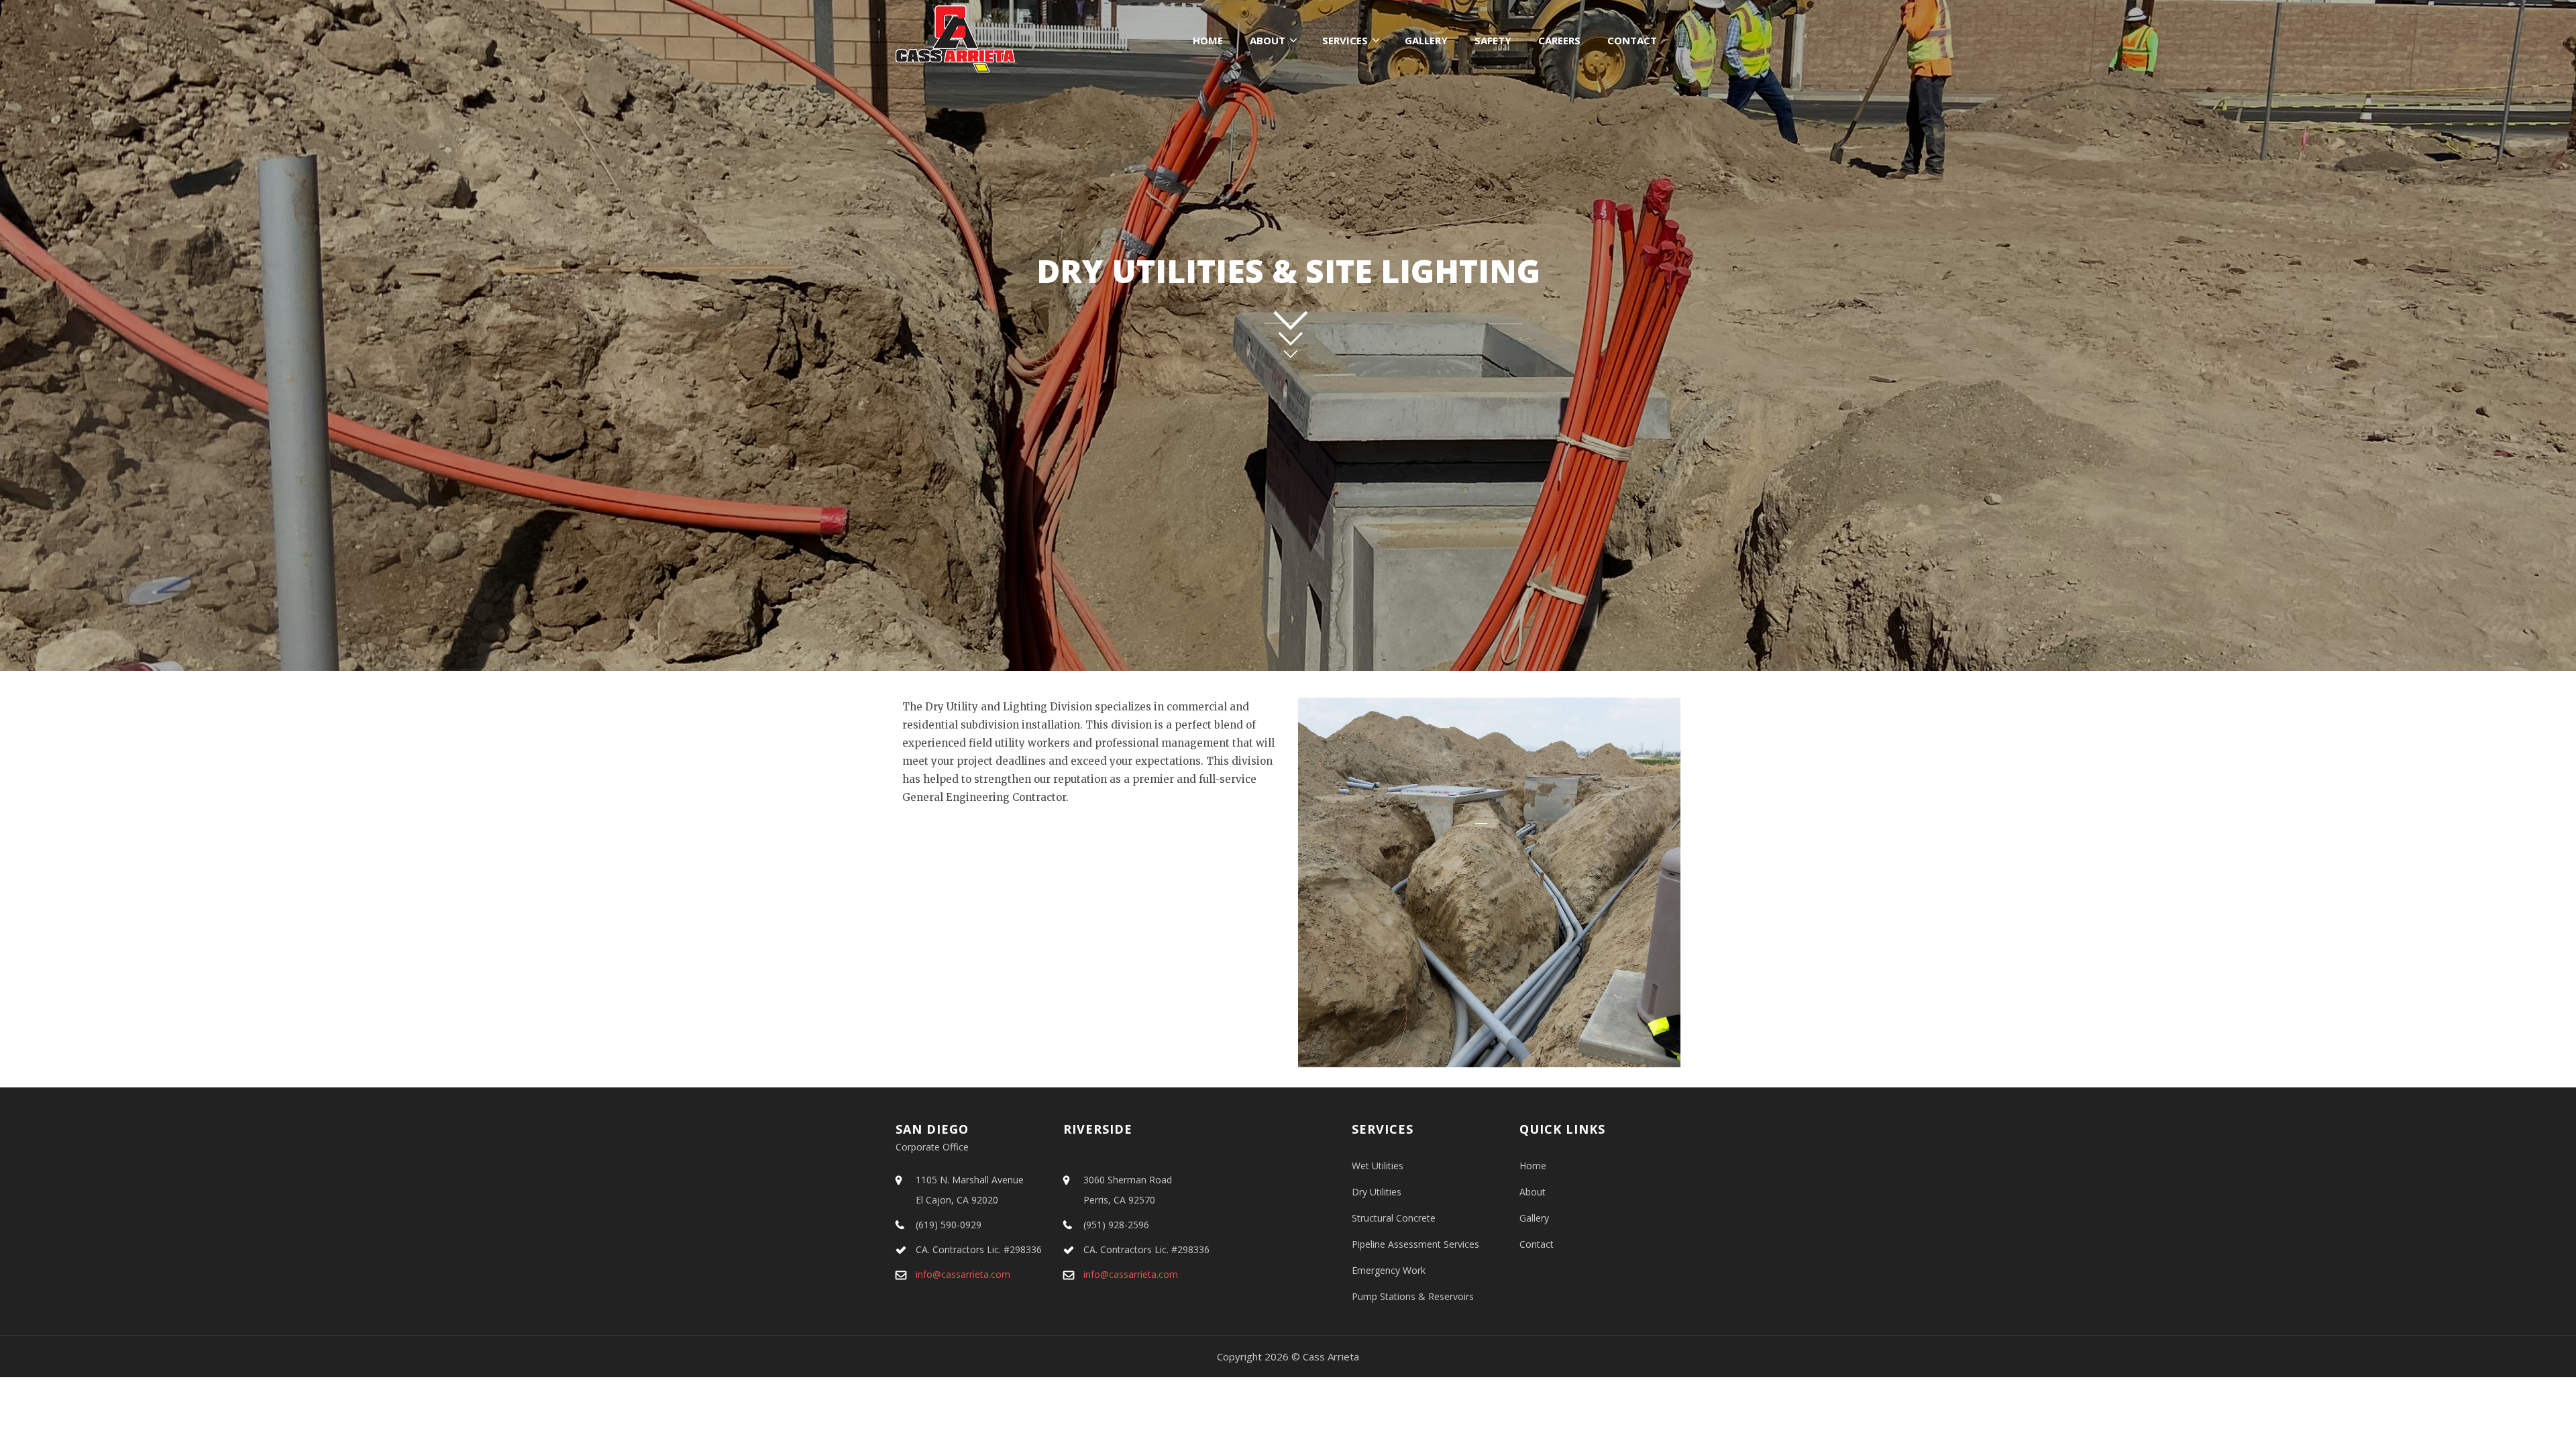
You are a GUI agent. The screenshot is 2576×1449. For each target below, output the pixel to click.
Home (1208, 40)
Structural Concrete (1394, 1218)
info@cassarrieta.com (963, 1274)
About (1268, 40)
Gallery (1426, 40)
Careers (1559, 40)
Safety (1493, 40)
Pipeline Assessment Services (1415, 1244)
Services (1345, 40)
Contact (1632, 40)
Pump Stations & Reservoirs (1413, 1296)
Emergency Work (1389, 1270)
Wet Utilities (1378, 1166)
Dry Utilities (1377, 1192)
